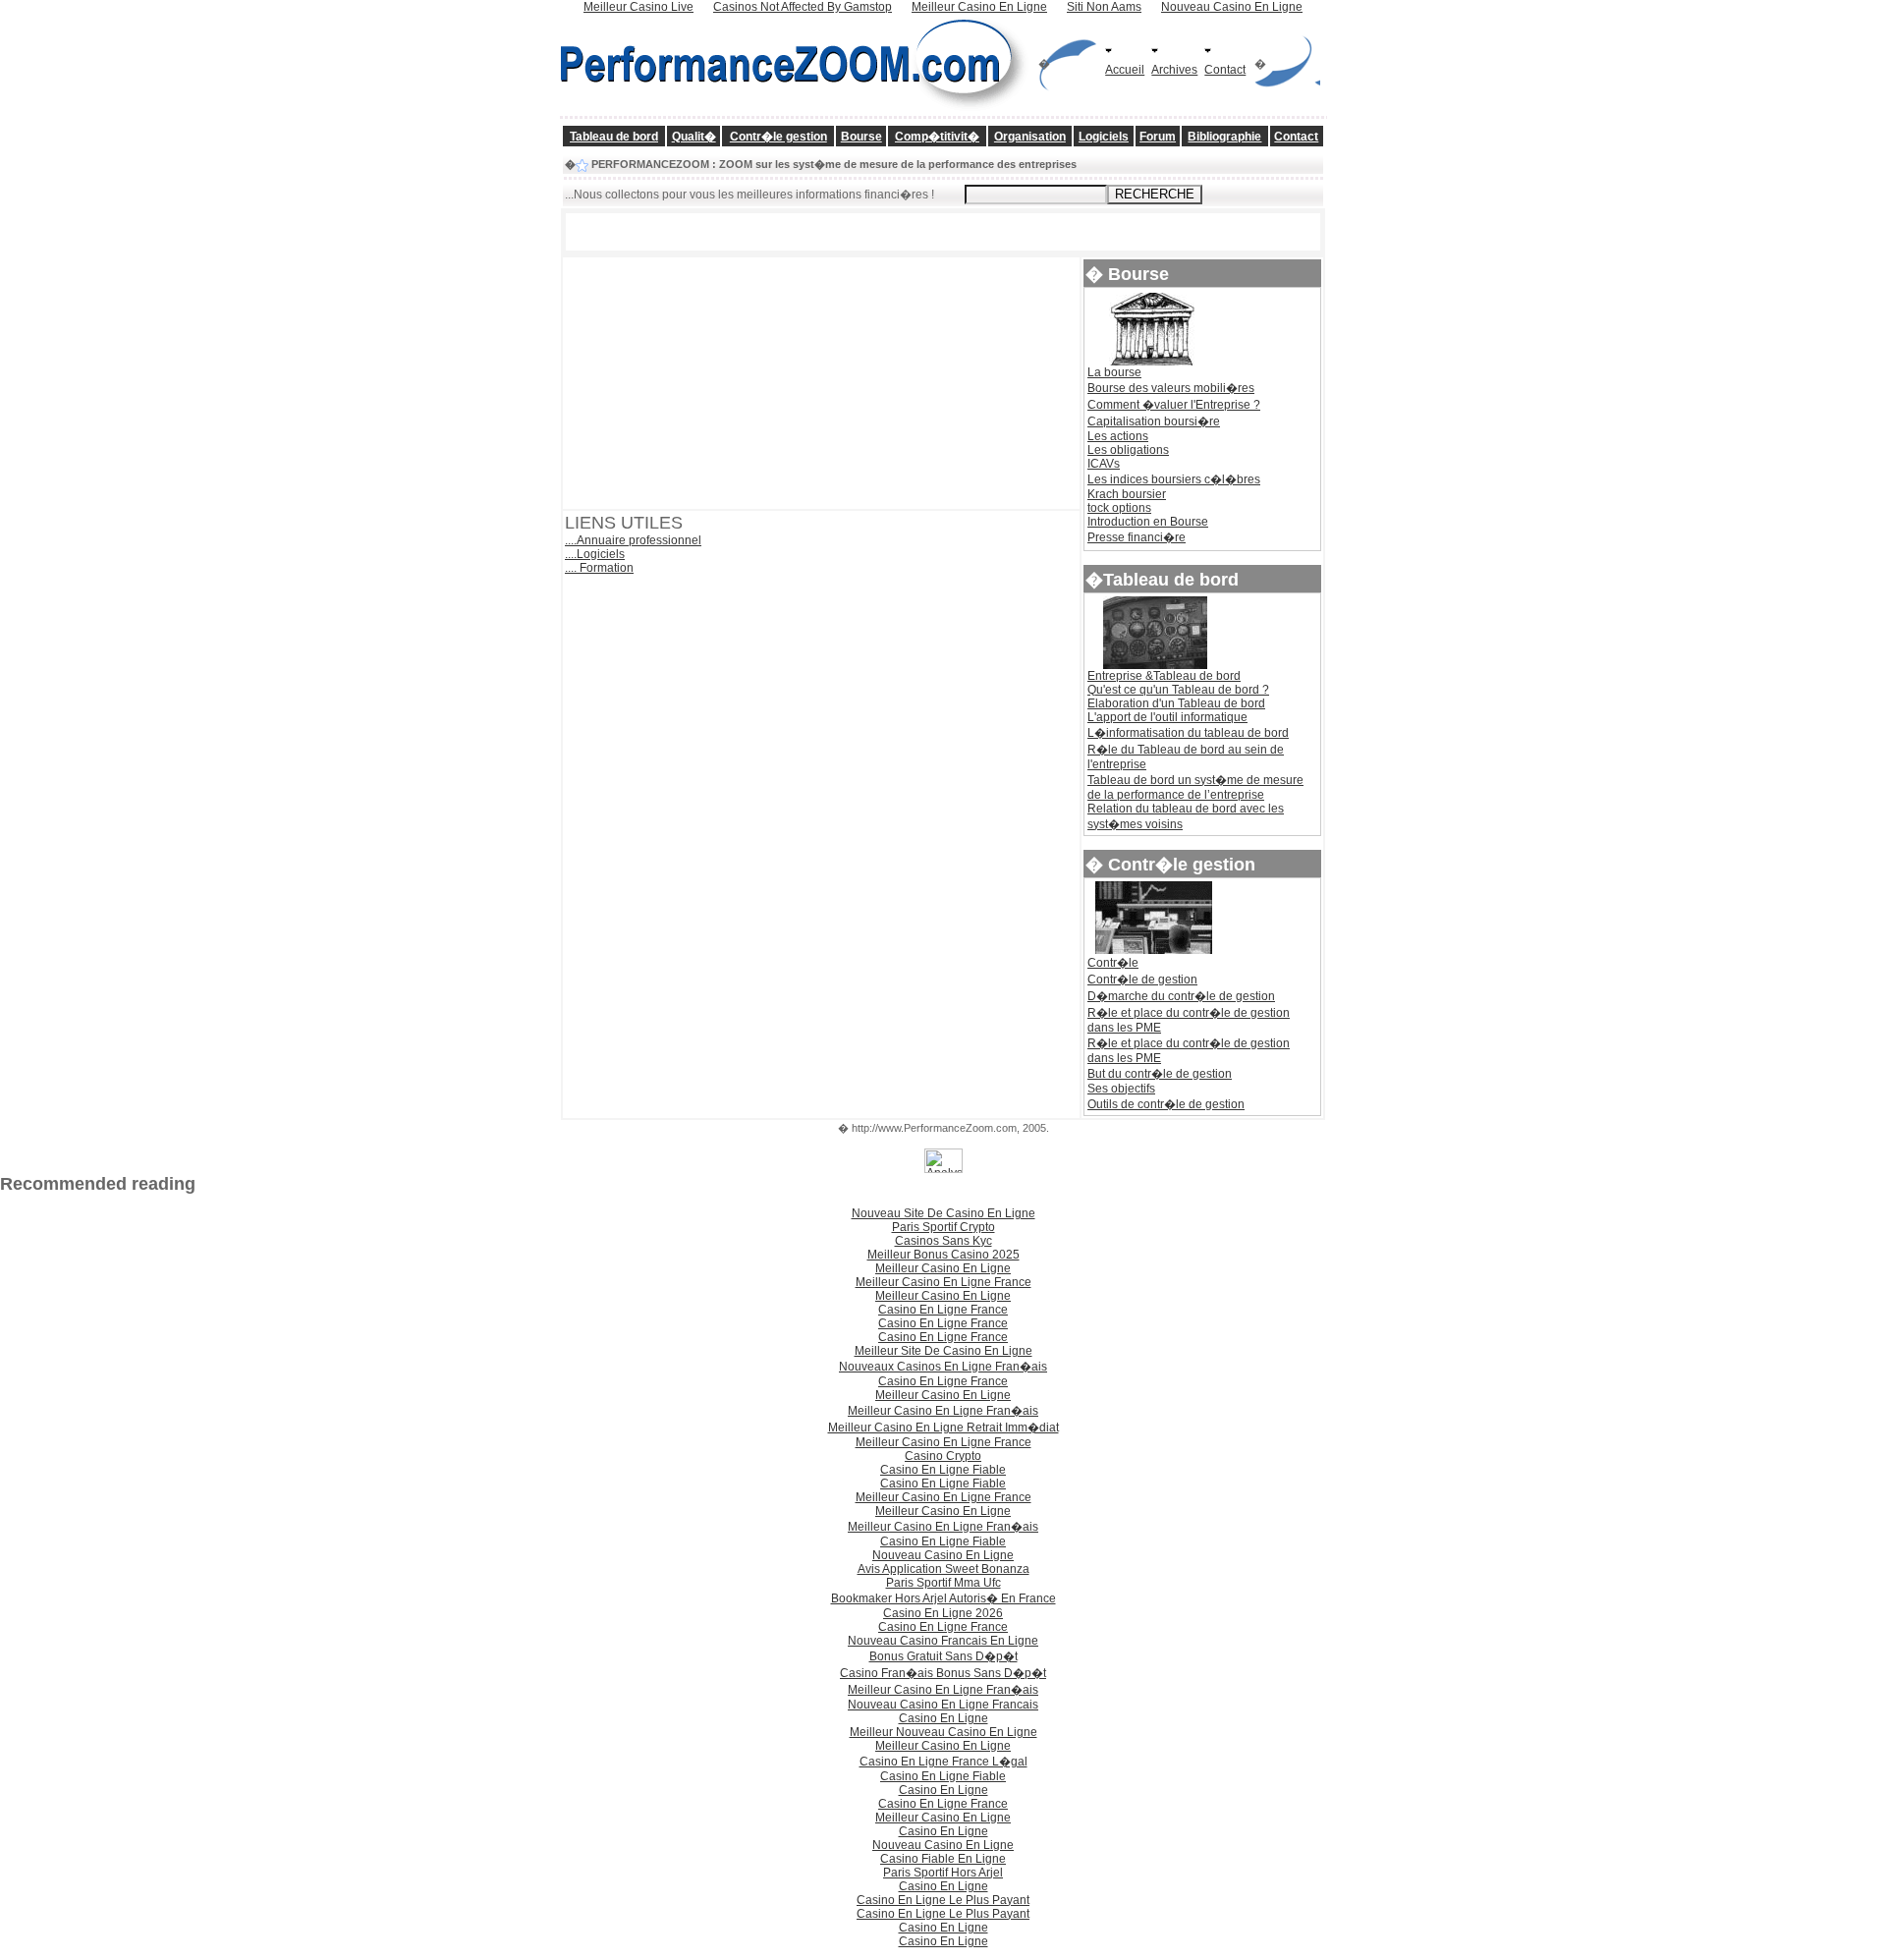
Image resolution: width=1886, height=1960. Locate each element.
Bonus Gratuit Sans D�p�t (943, 1656)
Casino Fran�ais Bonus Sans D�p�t (943, 1673)
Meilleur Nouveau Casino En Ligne (943, 1732)
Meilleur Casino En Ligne (943, 1268)
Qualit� (694, 137)
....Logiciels (595, 554)
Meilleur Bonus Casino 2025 (943, 1255)
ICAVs (1104, 464)
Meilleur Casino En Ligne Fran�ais (943, 1411)
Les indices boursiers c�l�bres (1174, 479)
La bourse (1114, 372)
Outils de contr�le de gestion (1166, 1104)
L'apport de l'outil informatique (1167, 717)
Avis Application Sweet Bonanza (943, 1569)
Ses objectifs (1121, 1089)
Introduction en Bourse (1148, 522)
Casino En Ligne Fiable (943, 1470)
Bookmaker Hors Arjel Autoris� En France (943, 1598)
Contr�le (1113, 963)
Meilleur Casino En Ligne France (943, 1282)
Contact (1225, 70)
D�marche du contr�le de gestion (1181, 996)
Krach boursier (1127, 494)
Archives (1174, 70)
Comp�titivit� (937, 137)
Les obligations (1128, 450)
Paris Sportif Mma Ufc (943, 1583)
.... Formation (599, 568)
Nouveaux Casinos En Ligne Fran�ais (943, 1367)
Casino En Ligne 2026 (943, 1613)
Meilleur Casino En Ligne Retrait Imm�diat (943, 1428)
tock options (1119, 508)
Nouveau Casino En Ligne (943, 1555)
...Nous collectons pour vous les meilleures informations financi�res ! (749, 195)
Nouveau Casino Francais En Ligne (943, 1641)
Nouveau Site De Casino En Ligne (943, 1213)
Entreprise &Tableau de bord (1164, 676)
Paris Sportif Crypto (943, 1227)
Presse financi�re (1137, 537)
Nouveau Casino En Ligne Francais (943, 1705)
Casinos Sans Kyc (943, 1241)
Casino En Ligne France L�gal (943, 1762)
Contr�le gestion (778, 137)
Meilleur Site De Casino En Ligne (943, 1351)
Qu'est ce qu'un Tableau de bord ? (1178, 690)
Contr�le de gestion (1142, 980)
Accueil (1125, 70)
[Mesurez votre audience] (943, 1169)
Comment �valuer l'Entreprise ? (1174, 405)
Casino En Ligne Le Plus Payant (943, 1900)
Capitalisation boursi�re (1154, 421)
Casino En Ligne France (943, 1310)
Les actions (1118, 436)
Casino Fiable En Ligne (943, 1859)
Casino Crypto (943, 1456)
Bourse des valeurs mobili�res (1171, 388)
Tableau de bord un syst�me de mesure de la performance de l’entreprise (1195, 787)
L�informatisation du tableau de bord (1188, 733)
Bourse (861, 137)
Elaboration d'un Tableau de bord (1176, 703)
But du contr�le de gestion (1160, 1074)
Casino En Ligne (943, 1718)
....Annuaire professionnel (633, 540)
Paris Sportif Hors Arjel (943, 1873)
